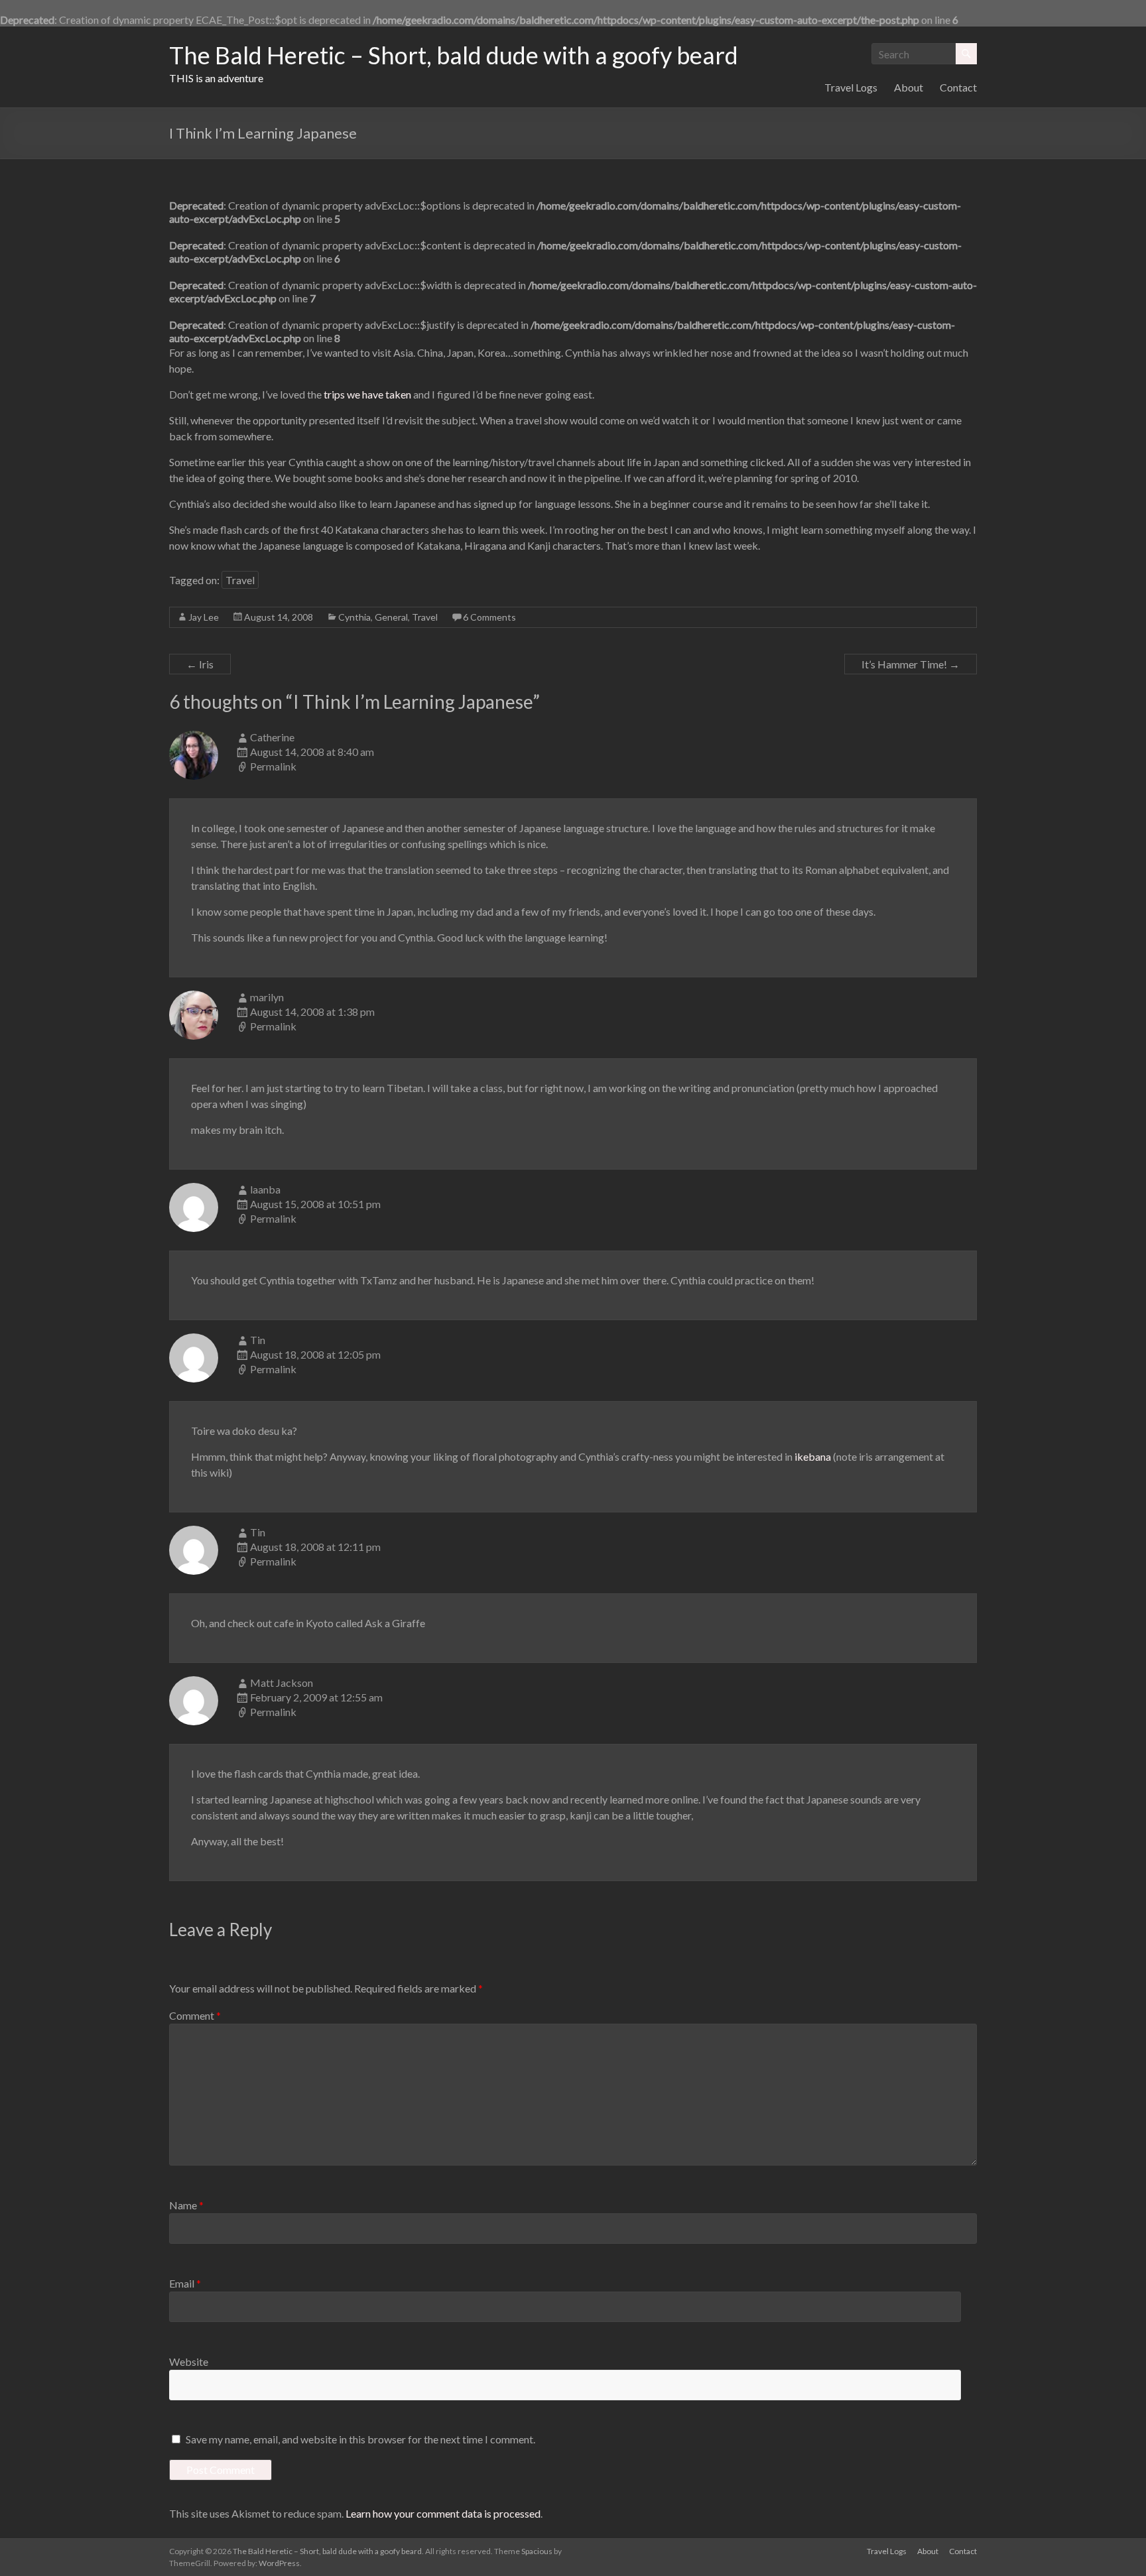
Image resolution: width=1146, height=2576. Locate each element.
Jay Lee (204, 617)
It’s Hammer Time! (911, 664)
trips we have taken (367, 394)
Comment (195, 2015)
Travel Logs (851, 87)
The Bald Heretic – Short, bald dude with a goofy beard (454, 55)
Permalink (273, 766)
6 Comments (489, 617)
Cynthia (354, 617)
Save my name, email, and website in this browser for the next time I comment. (360, 2439)
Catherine (272, 737)
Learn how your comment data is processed (443, 2513)
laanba (265, 1189)
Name (186, 2205)
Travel (240, 580)
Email (185, 2283)
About (909, 87)
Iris (200, 664)
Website (189, 2361)
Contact (958, 87)
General (391, 617)
